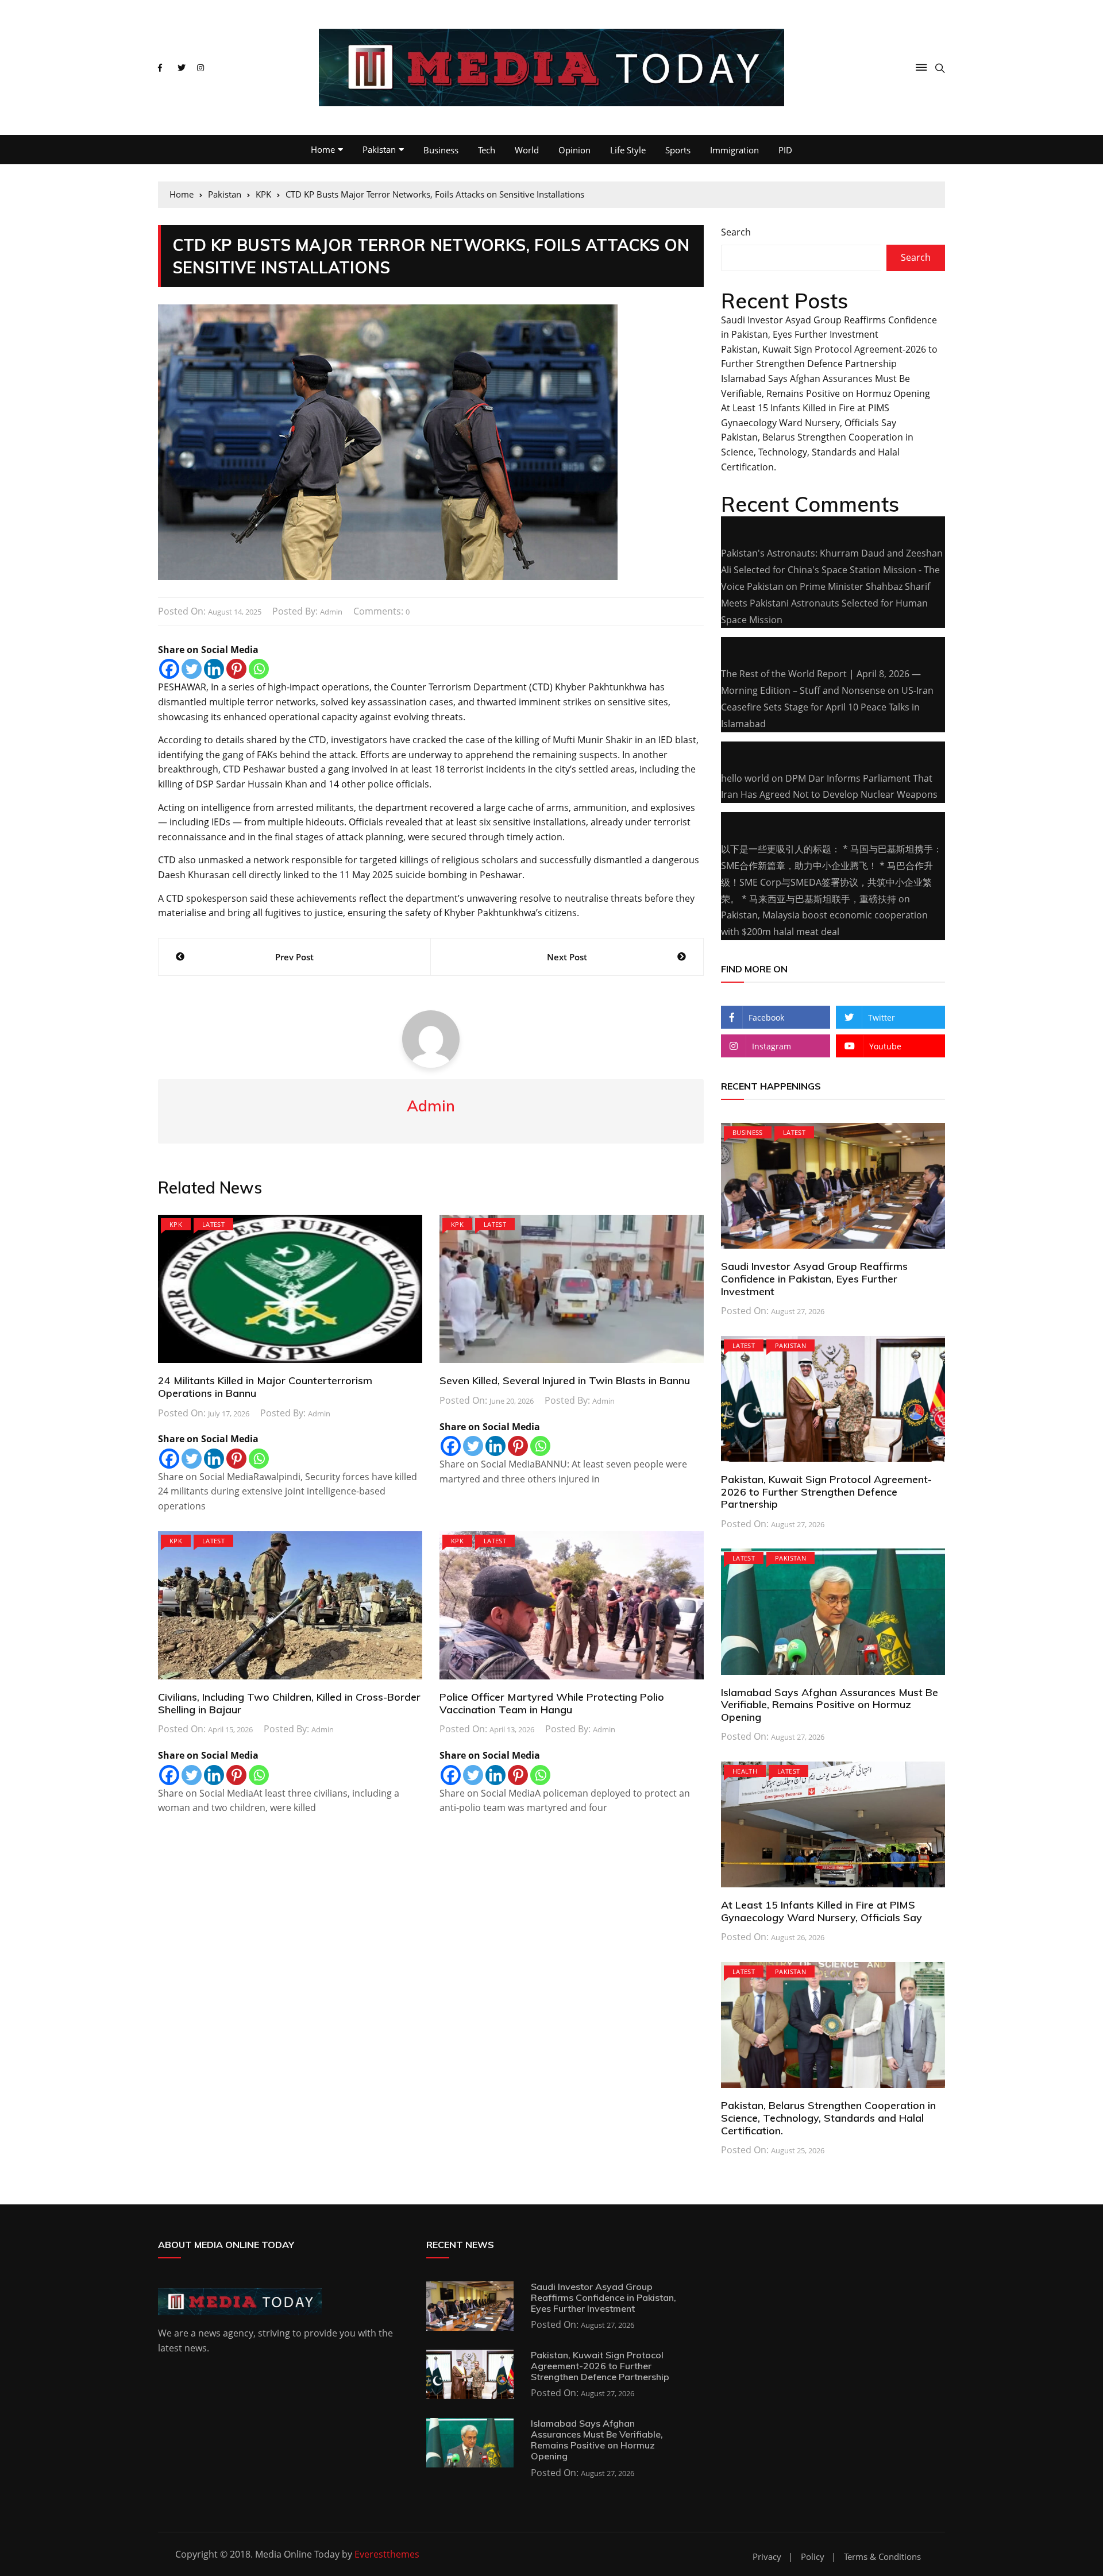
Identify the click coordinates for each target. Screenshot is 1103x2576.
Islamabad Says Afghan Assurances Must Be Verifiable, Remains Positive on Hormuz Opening (830, 1705)
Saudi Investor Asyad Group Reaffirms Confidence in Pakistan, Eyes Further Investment (814, 1279)
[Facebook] (169, 669)
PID (785, 150)
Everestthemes (387, 2554)
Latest (213, 1224)
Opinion (574, 150)
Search (736, 232)
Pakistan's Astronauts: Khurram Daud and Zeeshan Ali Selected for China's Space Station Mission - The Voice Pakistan (832, 570)
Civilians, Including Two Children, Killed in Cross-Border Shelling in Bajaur (289, 1703)
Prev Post (294, 957)
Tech (487, 150)
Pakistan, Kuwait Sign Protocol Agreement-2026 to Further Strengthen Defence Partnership (826, 1492)
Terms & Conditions (882, 2557)
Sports (678, 150)
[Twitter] (192, 669)
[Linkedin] (214, 669)
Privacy (767, 2557)
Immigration (734, 150)
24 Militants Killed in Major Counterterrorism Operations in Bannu (265, 1387)
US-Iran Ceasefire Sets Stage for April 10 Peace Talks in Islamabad (827, 707)
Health (745, 1771)
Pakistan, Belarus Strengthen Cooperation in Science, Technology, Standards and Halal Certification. (817, 452)
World (527, 150)
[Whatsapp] (259, 669)
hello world (745, 778)
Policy (813, 2557)
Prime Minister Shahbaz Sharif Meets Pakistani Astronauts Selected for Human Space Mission (826, 603)
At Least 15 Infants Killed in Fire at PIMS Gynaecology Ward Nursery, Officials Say (822, 1911)
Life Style (628, 150)
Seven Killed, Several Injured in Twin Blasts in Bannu (565, 1380)
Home (323, 149)
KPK (176, 1224)
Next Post (567, 957)
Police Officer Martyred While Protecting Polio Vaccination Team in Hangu (552, 1703)
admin (331, 612)
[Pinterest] (236, 669)
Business (441, 150)
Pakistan (379, 149)
